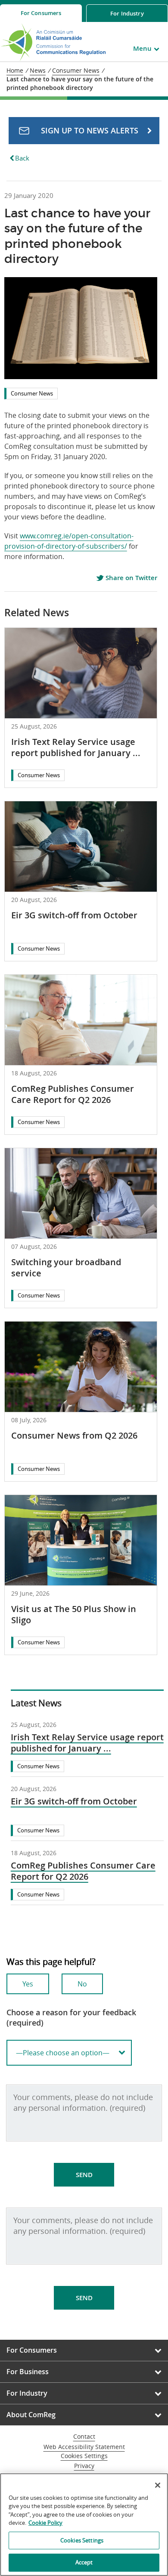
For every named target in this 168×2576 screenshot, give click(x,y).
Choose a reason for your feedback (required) (71, 2017)
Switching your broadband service (66, 1268)
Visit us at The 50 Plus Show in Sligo (74, 1614)
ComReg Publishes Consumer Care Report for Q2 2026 (73, 1094)
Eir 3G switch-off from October (74, 915)
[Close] (158, 2485)
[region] (84, 2525)
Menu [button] (142, 48)
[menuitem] (41, 13)
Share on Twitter (131, 578)
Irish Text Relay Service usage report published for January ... (76, 747)
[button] (84, 131)
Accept (84, 2562)
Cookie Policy (45, 2523)
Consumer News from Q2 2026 (74, 1435)
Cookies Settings (84, 2456)
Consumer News (32, 393)
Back (22, 158)
